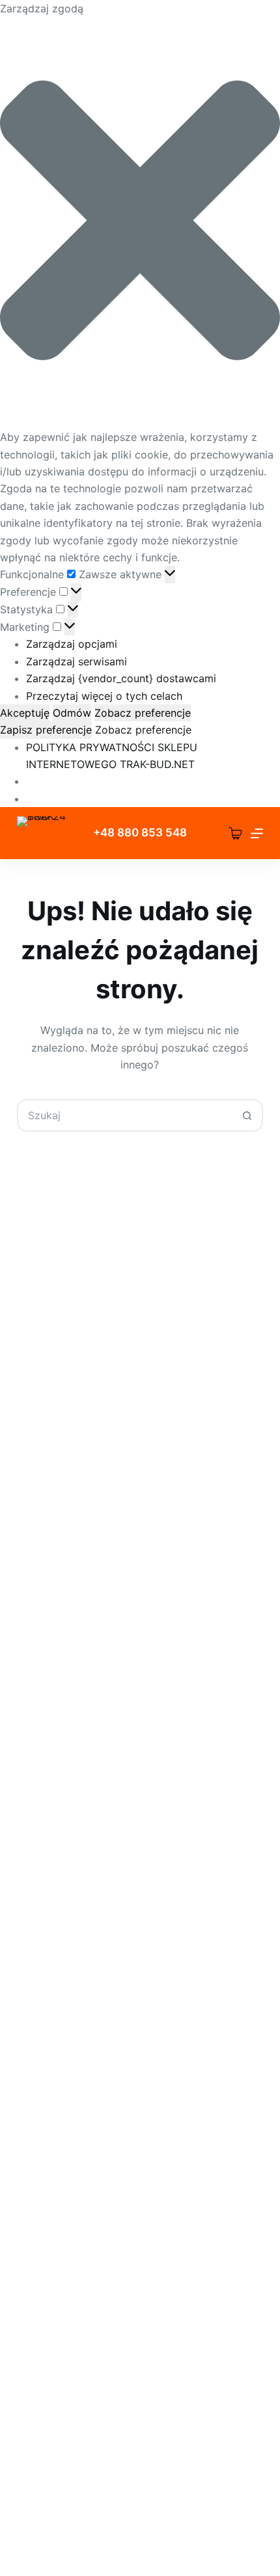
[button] (140, 223)
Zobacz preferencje (143, 713)
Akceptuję (25, 713)
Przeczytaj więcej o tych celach (104, 696)
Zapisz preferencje (46, 730)
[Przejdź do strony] (47, 833)
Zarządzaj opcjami (72, 644)
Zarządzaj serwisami (77, 661)
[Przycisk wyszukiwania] (247, 1115)
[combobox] (125, 1115)
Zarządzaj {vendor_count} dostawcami (121, 678)
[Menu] (257, 833)
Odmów (72, 713)
